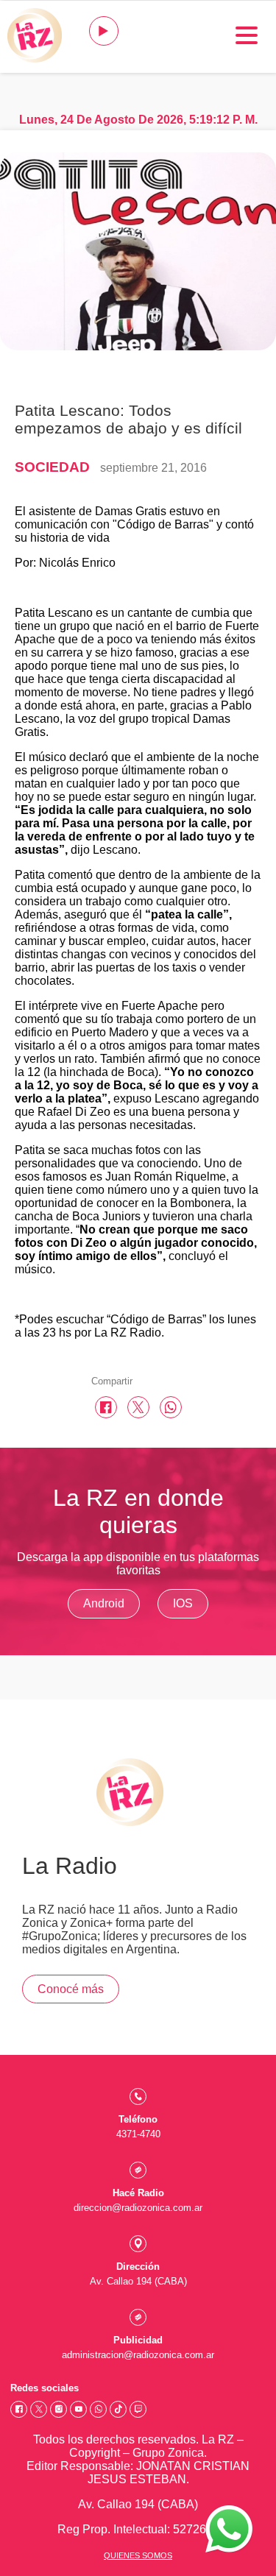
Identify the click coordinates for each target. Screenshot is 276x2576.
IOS (183, 1603)
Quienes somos (138, 2555)
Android (104, 1603)
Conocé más (71, 1989)
